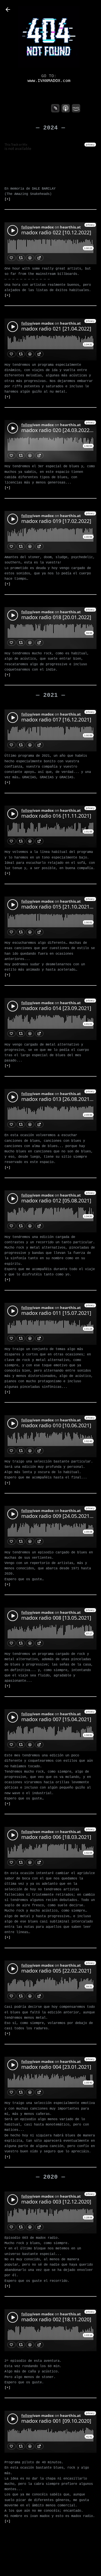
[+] (7, 199)
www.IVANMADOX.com (49, 81)
